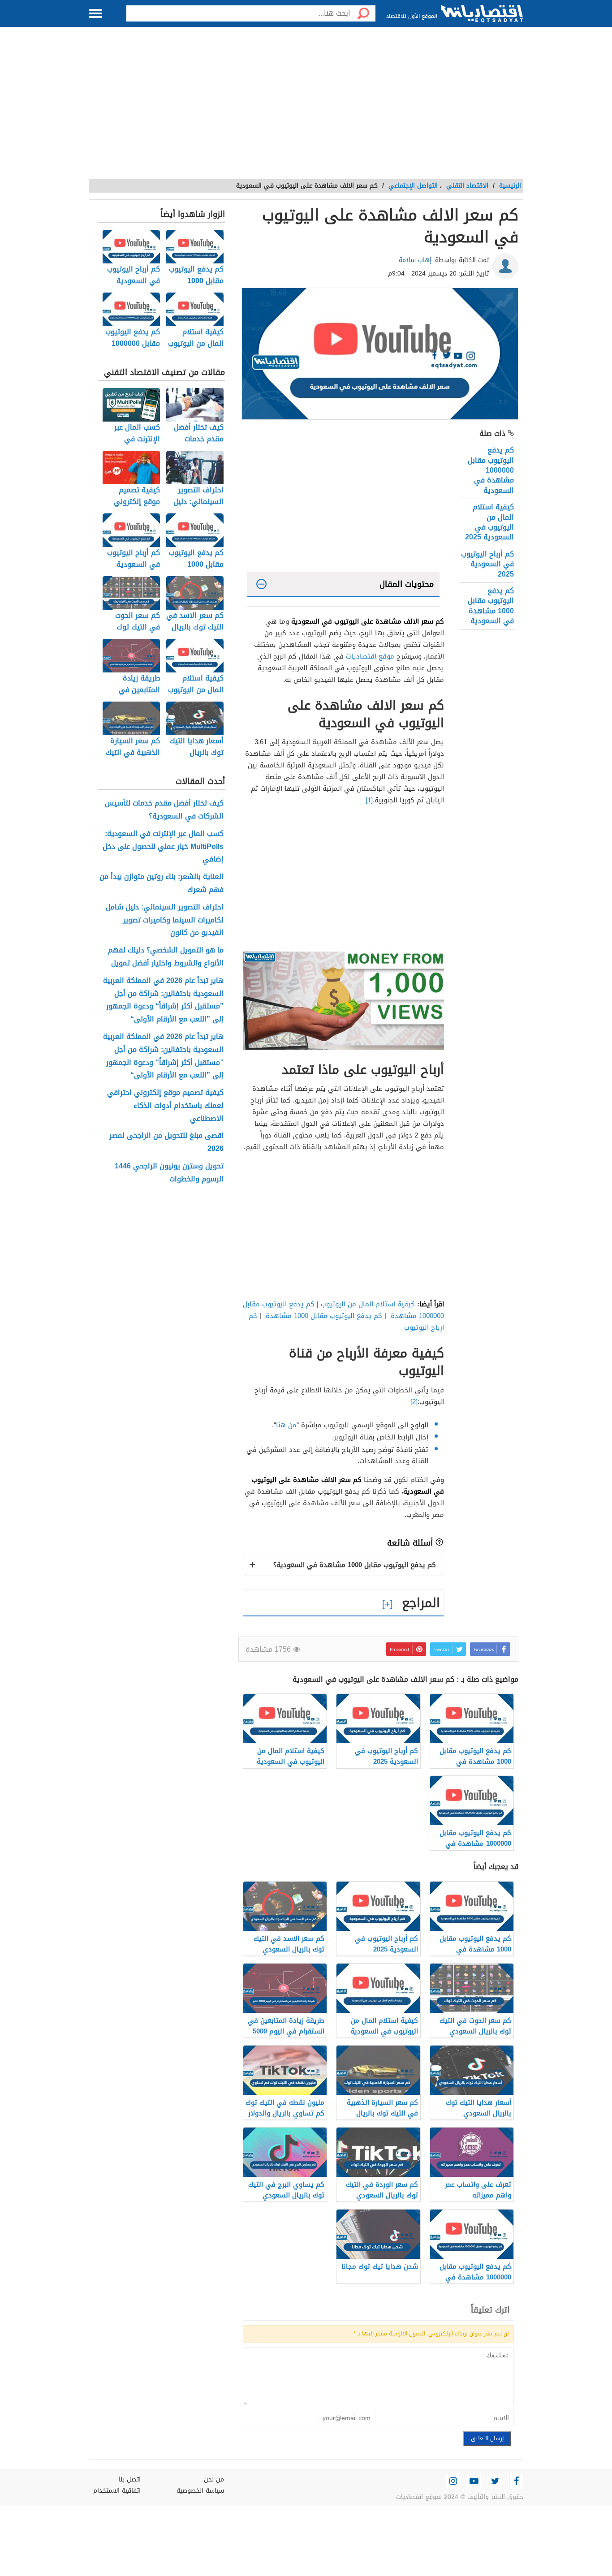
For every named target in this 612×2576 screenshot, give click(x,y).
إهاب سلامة (415, 260)
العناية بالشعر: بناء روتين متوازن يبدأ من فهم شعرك (162, 883)
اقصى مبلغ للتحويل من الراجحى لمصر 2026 (166, 1142)
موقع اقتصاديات (370, 656)
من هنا (286, 1425)
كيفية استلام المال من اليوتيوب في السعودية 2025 (489, 522)
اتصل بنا (130, 2479)
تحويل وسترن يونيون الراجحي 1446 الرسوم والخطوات (169, 1173)
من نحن (214, 2479)
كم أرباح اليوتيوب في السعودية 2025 (487, 564)
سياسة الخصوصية (200, 2491)
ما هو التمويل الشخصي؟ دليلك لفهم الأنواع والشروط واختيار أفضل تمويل (166, 957)
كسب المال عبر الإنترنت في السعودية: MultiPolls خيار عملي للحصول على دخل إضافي (163, 847)
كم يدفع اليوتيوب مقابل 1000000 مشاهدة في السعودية (491, 470)
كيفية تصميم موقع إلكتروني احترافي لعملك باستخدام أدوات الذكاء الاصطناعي (165, 1106)
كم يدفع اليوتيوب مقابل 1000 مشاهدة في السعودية (491, 606)
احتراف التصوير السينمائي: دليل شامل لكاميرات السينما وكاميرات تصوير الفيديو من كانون (165, 920)
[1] (369, 800)
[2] (414, 1402)
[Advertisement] (306, 108)
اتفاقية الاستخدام (117, 2491)
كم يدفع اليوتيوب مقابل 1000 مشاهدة (324, 1316)
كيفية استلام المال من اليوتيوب (368, 1304)
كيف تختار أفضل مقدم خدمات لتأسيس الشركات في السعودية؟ (164, 810)
